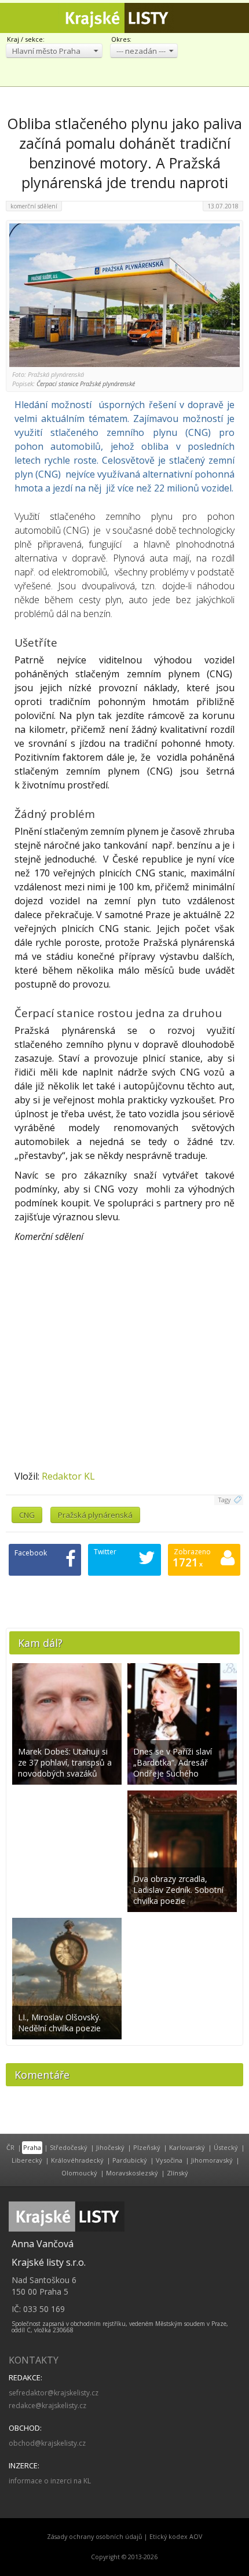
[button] (54, 51)
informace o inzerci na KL (50, 2481)
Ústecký (226, 2147)
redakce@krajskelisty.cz (47, 2406)
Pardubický (130, 2160)
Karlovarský (187, 2147)
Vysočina (169, 2160)
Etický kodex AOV (176, 2537)
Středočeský (69, 2147)
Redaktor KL (68, 1476)
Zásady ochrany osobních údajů (95, 2537)
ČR (10, 2147)
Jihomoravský (212, 2160)
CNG (27, 1515)
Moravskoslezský (132, 2173)
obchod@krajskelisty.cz (47, 2443)
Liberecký (27, 2160)
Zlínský (177, 2173)
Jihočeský (110, 2147)
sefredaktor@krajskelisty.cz (54, 2393)
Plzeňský (147, 2147)
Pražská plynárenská (95, 1515)
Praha (32, 2147)
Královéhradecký (77, 2160)
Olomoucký (79, 2173)
